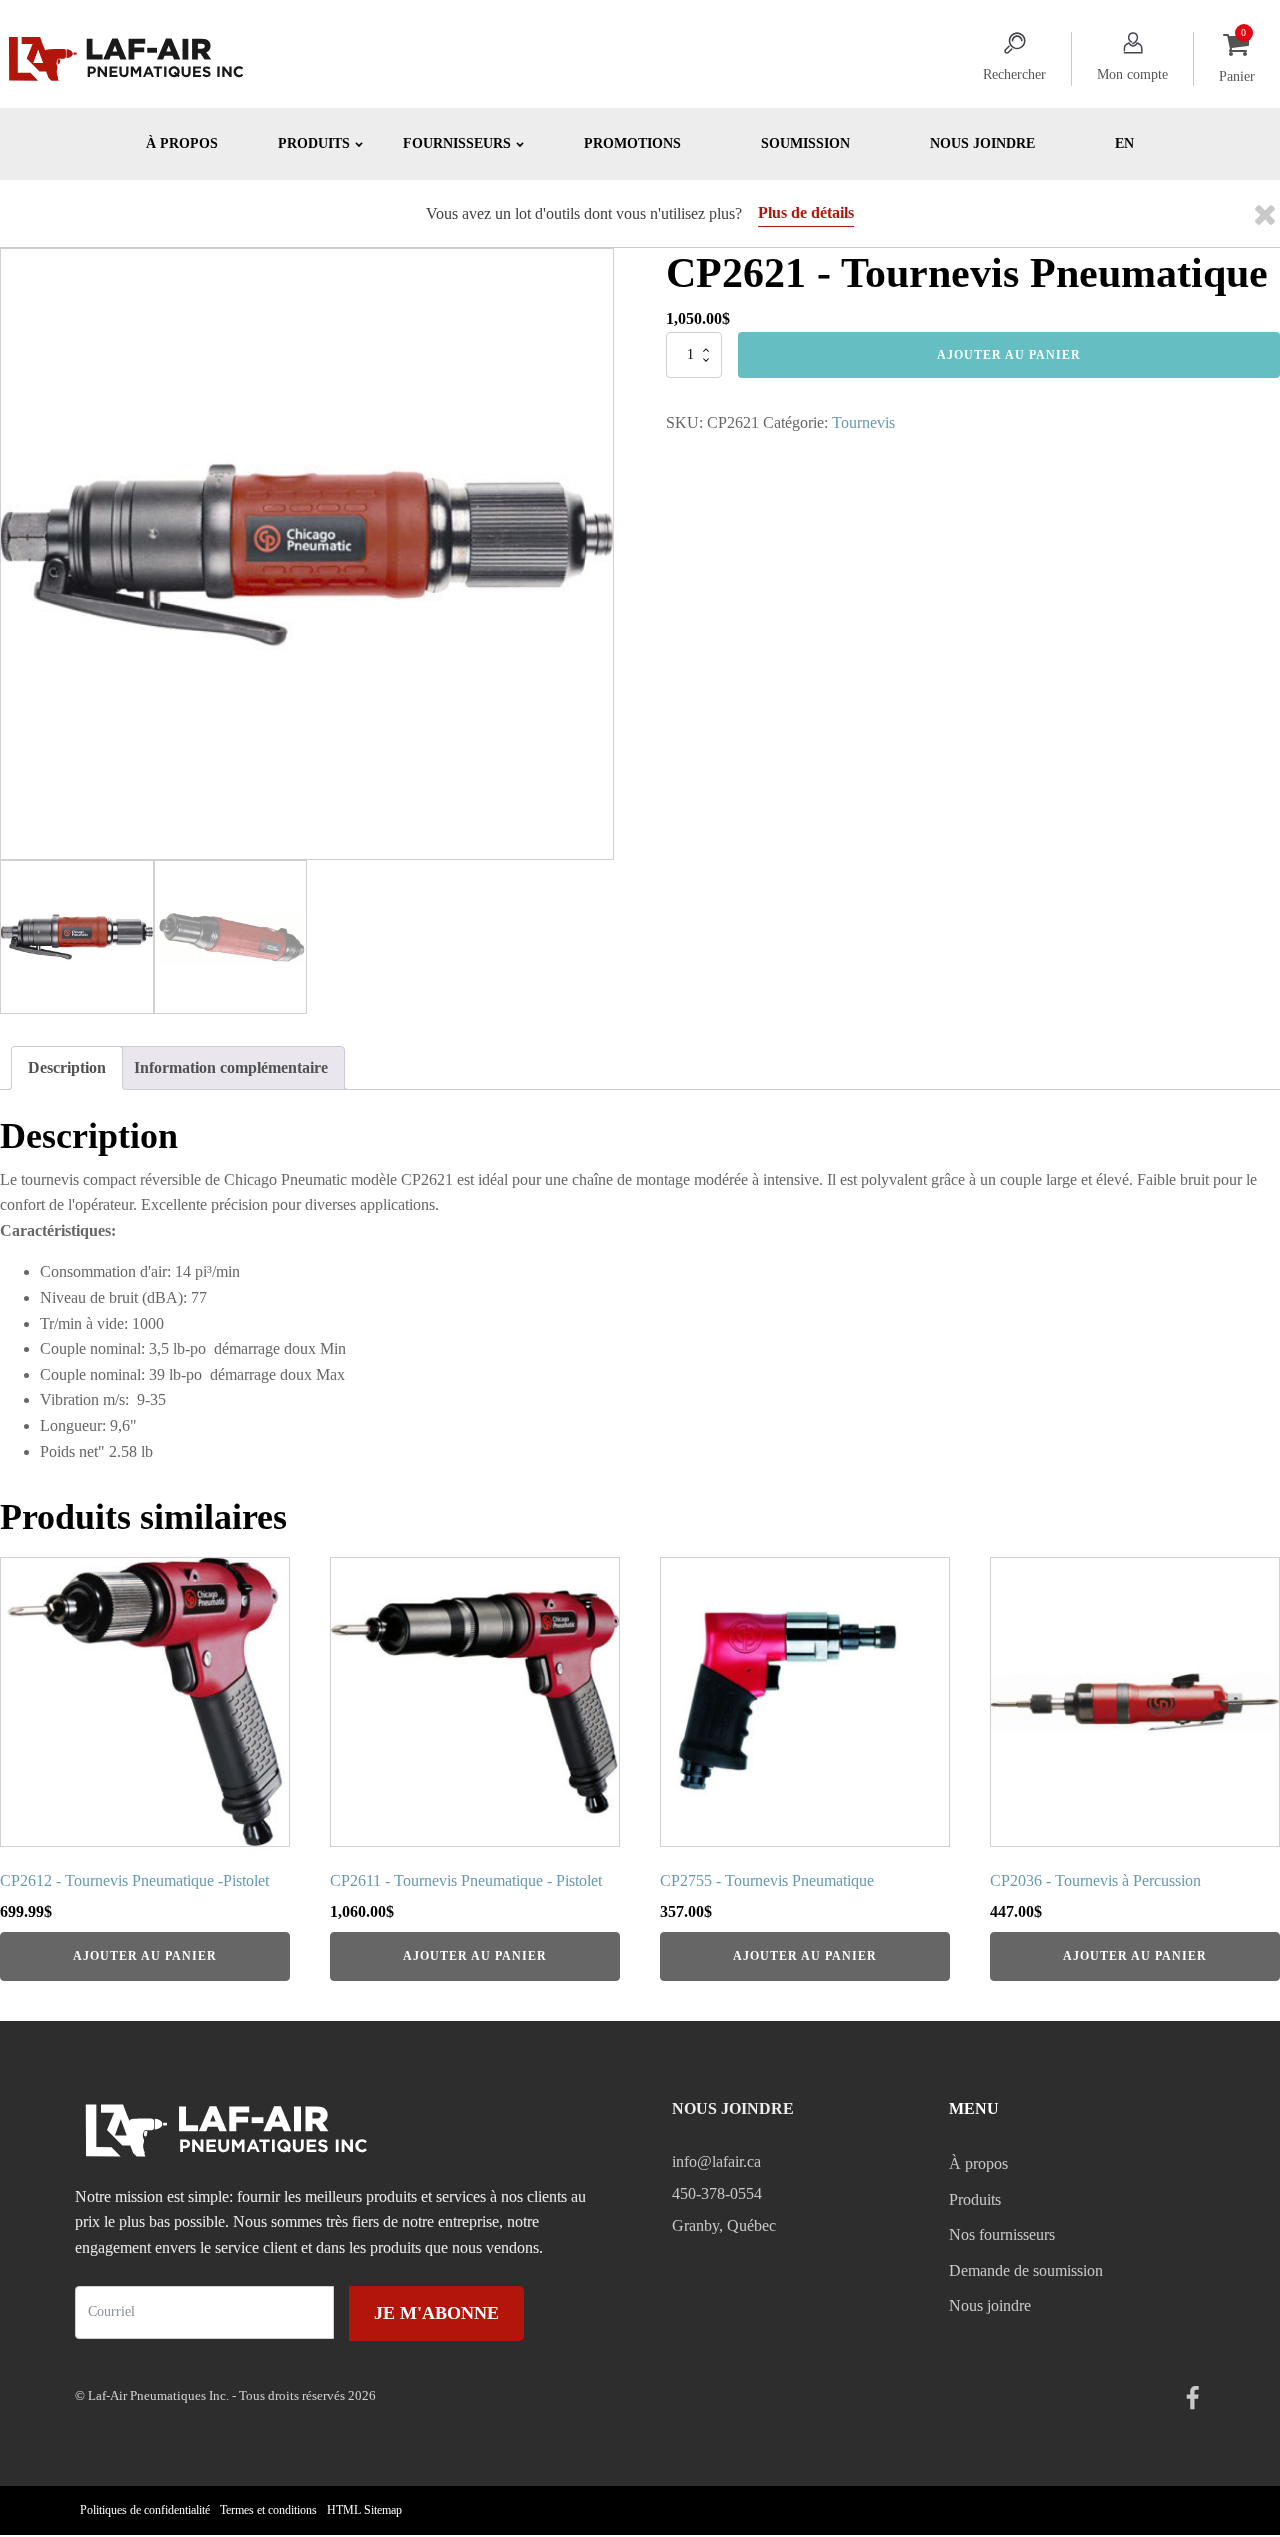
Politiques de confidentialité (145, 2510)
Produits (975, 2199)
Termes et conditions (268, 2510)
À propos (182, 143)
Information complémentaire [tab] (231, 1067)
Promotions (632, 143)
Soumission (805, 143)
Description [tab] (67, 1067)
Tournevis (863, 422)
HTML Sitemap (364, 2510)
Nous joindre (982, 143)
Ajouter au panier (1009, 355)
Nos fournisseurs (1002, 2234)
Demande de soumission (1026, 2270)
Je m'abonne (436, 2313)
